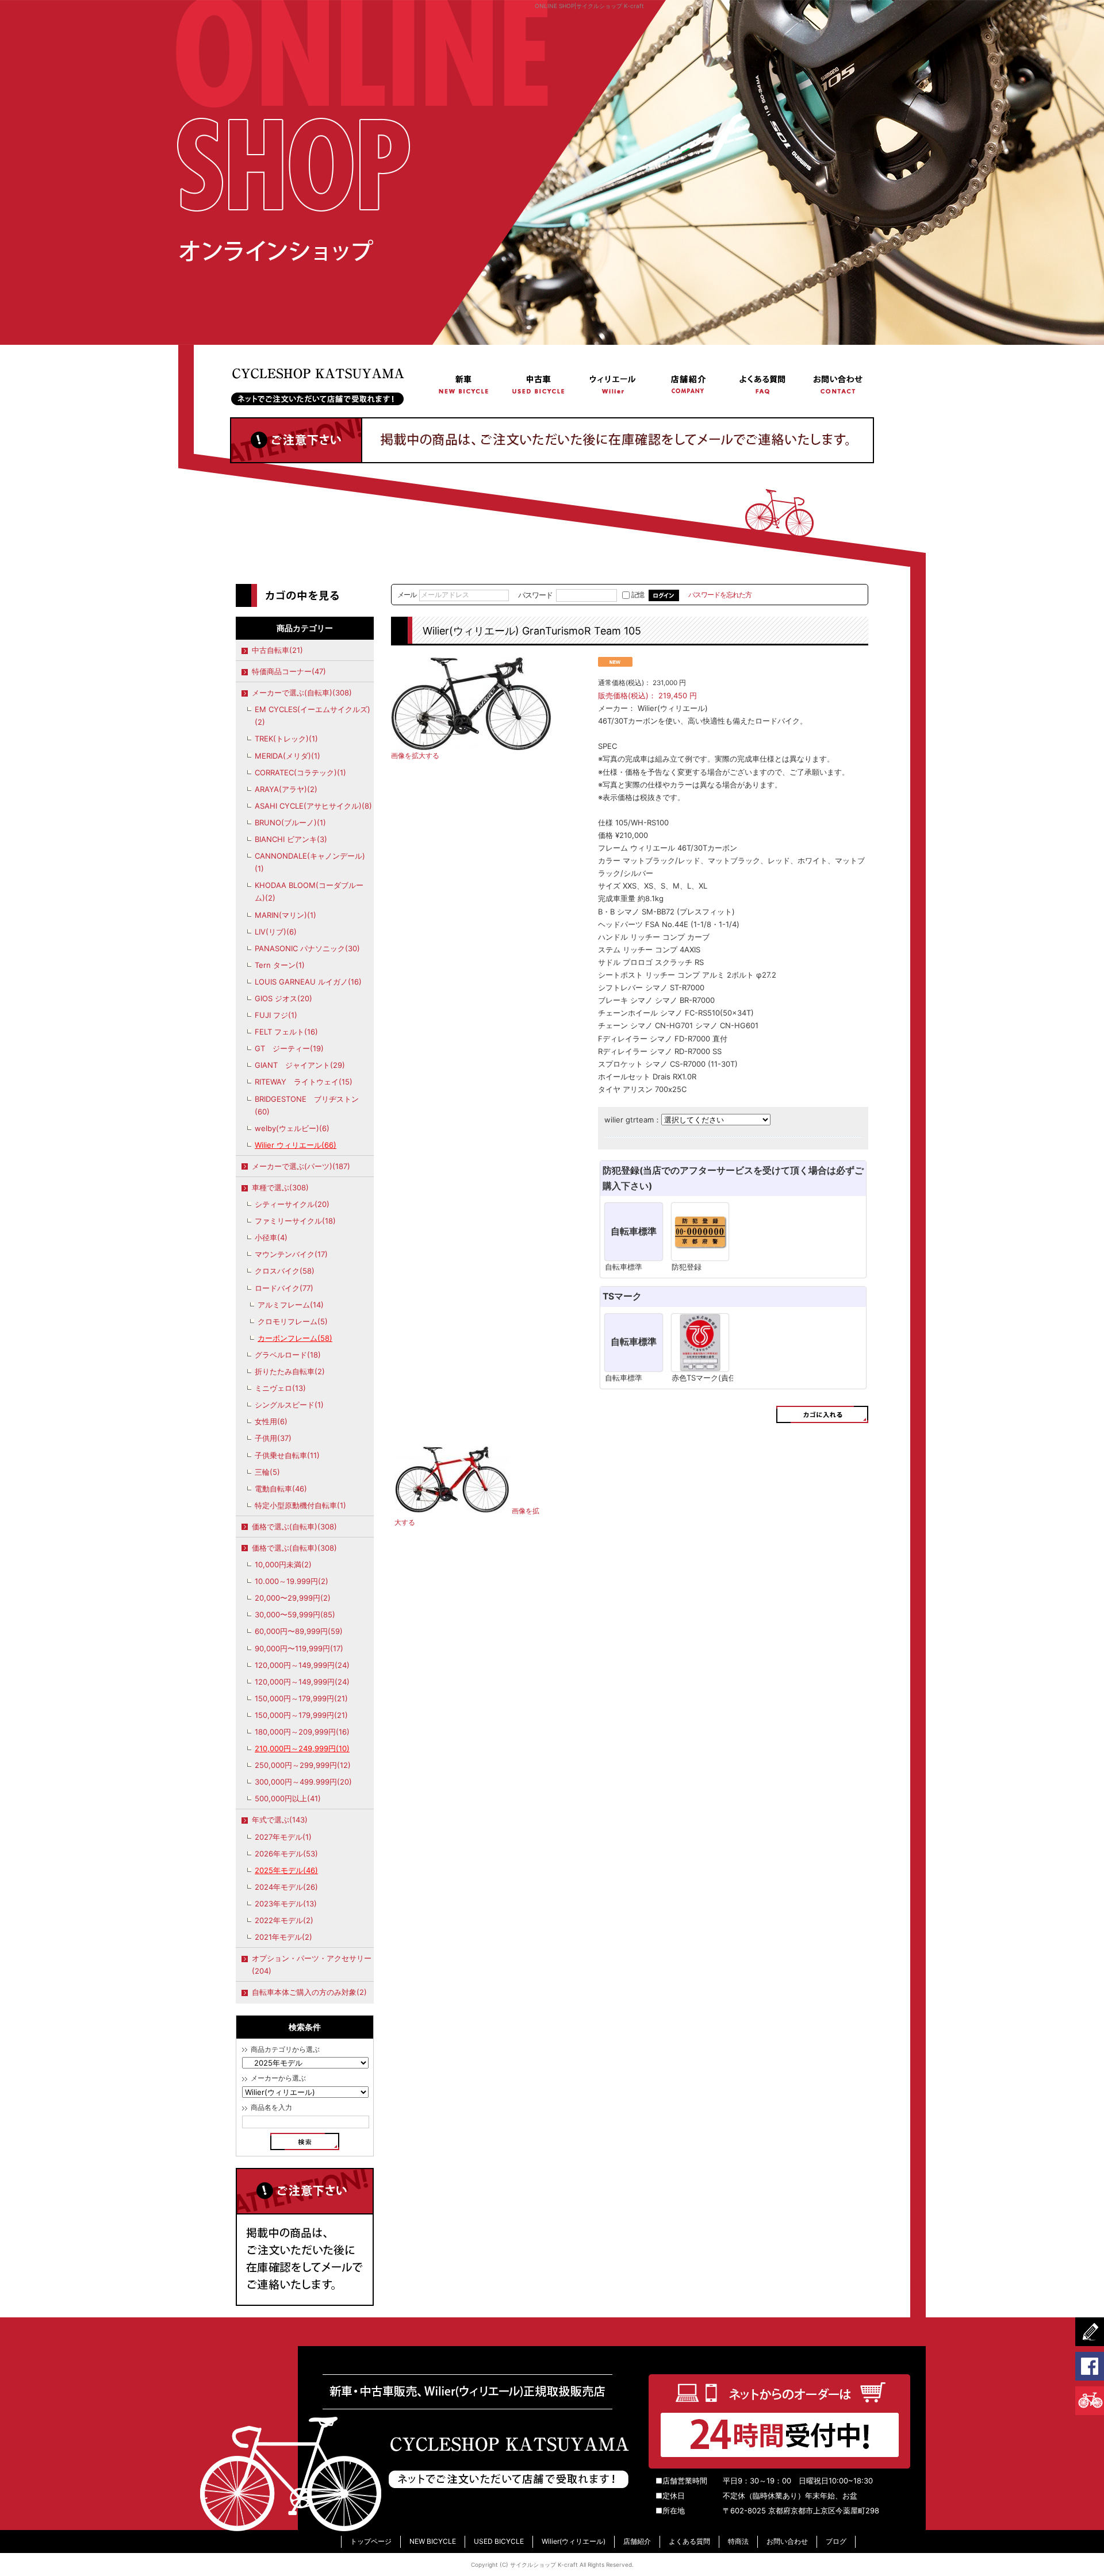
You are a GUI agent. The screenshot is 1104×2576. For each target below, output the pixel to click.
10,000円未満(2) (283, 1564)
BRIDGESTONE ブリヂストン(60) (307, 1105)
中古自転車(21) (277, 650)
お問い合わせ (837, 384)
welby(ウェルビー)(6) (292, 1128)
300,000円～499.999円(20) (303, 1782)
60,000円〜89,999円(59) (299, 1631)
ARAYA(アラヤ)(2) (286, 789)
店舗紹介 (688, 384)
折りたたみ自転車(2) (290, 1371)
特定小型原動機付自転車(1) (300, 1505)
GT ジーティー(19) (289, 1048)
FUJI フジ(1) (276, 1015)
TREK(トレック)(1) (286, 739)
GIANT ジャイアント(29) (300, 1065)
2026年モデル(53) (286, 1854)
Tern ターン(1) (280, 965)
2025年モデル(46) (286, 1870)
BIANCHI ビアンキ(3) (291, 839)
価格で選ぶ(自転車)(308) (294, 1527)
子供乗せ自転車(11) (287, 1455)
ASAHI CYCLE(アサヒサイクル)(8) (313, 806)
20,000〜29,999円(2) (293, 1598)
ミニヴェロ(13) (280, 1388)
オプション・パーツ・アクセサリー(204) (312, 1964)
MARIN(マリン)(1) (285, 915)
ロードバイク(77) (284, 1288)
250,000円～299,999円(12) (303, 1765)
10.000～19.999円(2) (292, 1581)
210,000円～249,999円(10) (302, 1748)
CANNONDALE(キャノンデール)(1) (310, 862)
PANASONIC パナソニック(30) (307, 948)
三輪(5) (267, 1472)
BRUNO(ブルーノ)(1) (290, 822)
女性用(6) (271, 1421)
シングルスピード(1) (289, 1405)
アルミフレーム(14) (291, 1305)
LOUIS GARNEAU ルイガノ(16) (308, 982)
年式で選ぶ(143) (280, 1820)
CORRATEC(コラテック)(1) (300, 772)
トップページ (328, 384)
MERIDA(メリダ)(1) (287, 756)
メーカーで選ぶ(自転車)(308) (302, 693)
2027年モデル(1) (283, 1837)
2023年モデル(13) (286, 1904)
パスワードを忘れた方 (720, 595)
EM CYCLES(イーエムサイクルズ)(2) (313, 716)
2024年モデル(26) (286, 1887)
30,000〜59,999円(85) (295, 1614)
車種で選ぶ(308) (280, 1187)
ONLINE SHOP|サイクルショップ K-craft (589, 6)
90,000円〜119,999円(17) (299, 1648)
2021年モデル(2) (283, 1937)
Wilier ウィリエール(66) (296, 1145)
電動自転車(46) (281, 1489)
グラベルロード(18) (288, 1355)
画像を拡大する (415, 756)
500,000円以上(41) (288, 1798)
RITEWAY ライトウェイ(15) (304, 1082)
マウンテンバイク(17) (291, 1254)
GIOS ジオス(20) (283, 998)
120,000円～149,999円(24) (302, 1665)
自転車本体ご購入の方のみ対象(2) (309, 1992)
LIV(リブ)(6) (276, 932)
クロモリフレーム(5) (293, 1321)
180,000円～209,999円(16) (302, 1732)
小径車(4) (271, 1237)
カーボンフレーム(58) (295, 1338)
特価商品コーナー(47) (289, 671)
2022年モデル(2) (284, 1920)
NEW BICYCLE (464, 384)
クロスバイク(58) (285, 1271)
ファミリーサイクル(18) (295, 1221)
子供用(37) (273, 1438)
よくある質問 (762, 384)
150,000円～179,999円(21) (301, 1698)
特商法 (738, 2541)
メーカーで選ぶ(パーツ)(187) (301, 1166)
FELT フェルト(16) (286, 1032)
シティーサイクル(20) (292, 1204)
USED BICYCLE (539, 384)
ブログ (836, 2541)
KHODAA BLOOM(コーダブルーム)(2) (309, 891)
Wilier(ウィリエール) (613, 384)
